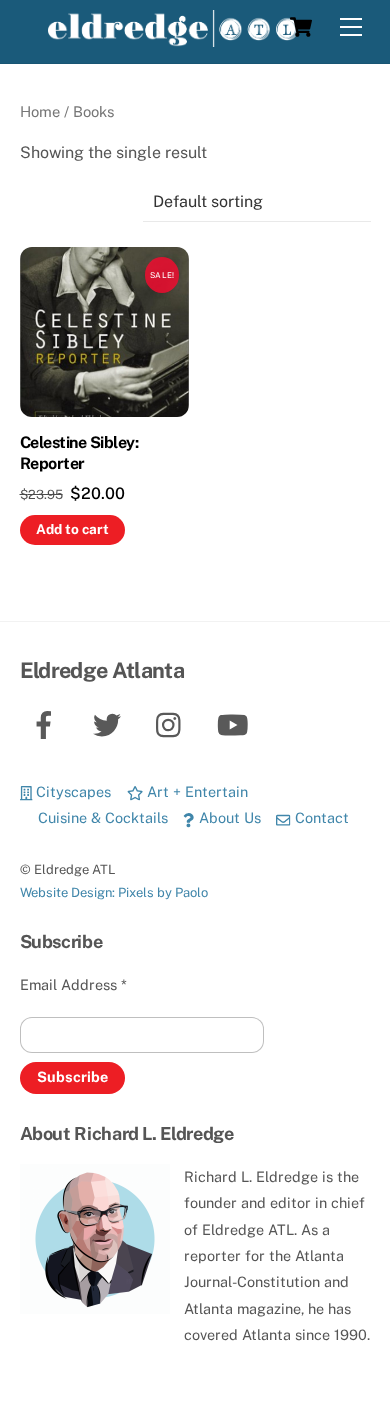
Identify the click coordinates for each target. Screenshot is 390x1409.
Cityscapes (71, 791)
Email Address (73, 984)
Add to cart (72, 529)
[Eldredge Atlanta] (173, 38)
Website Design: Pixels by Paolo (114, 892)
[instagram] (173, 723)
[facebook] (47, 723)
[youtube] (236, 723)
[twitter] (110, 723)
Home (40, 111)
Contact (319, 817)
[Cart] (301, 27)
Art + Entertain (195, 791)
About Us (227, 817)
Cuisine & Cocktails (101, 817)
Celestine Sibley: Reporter (79, 453)
